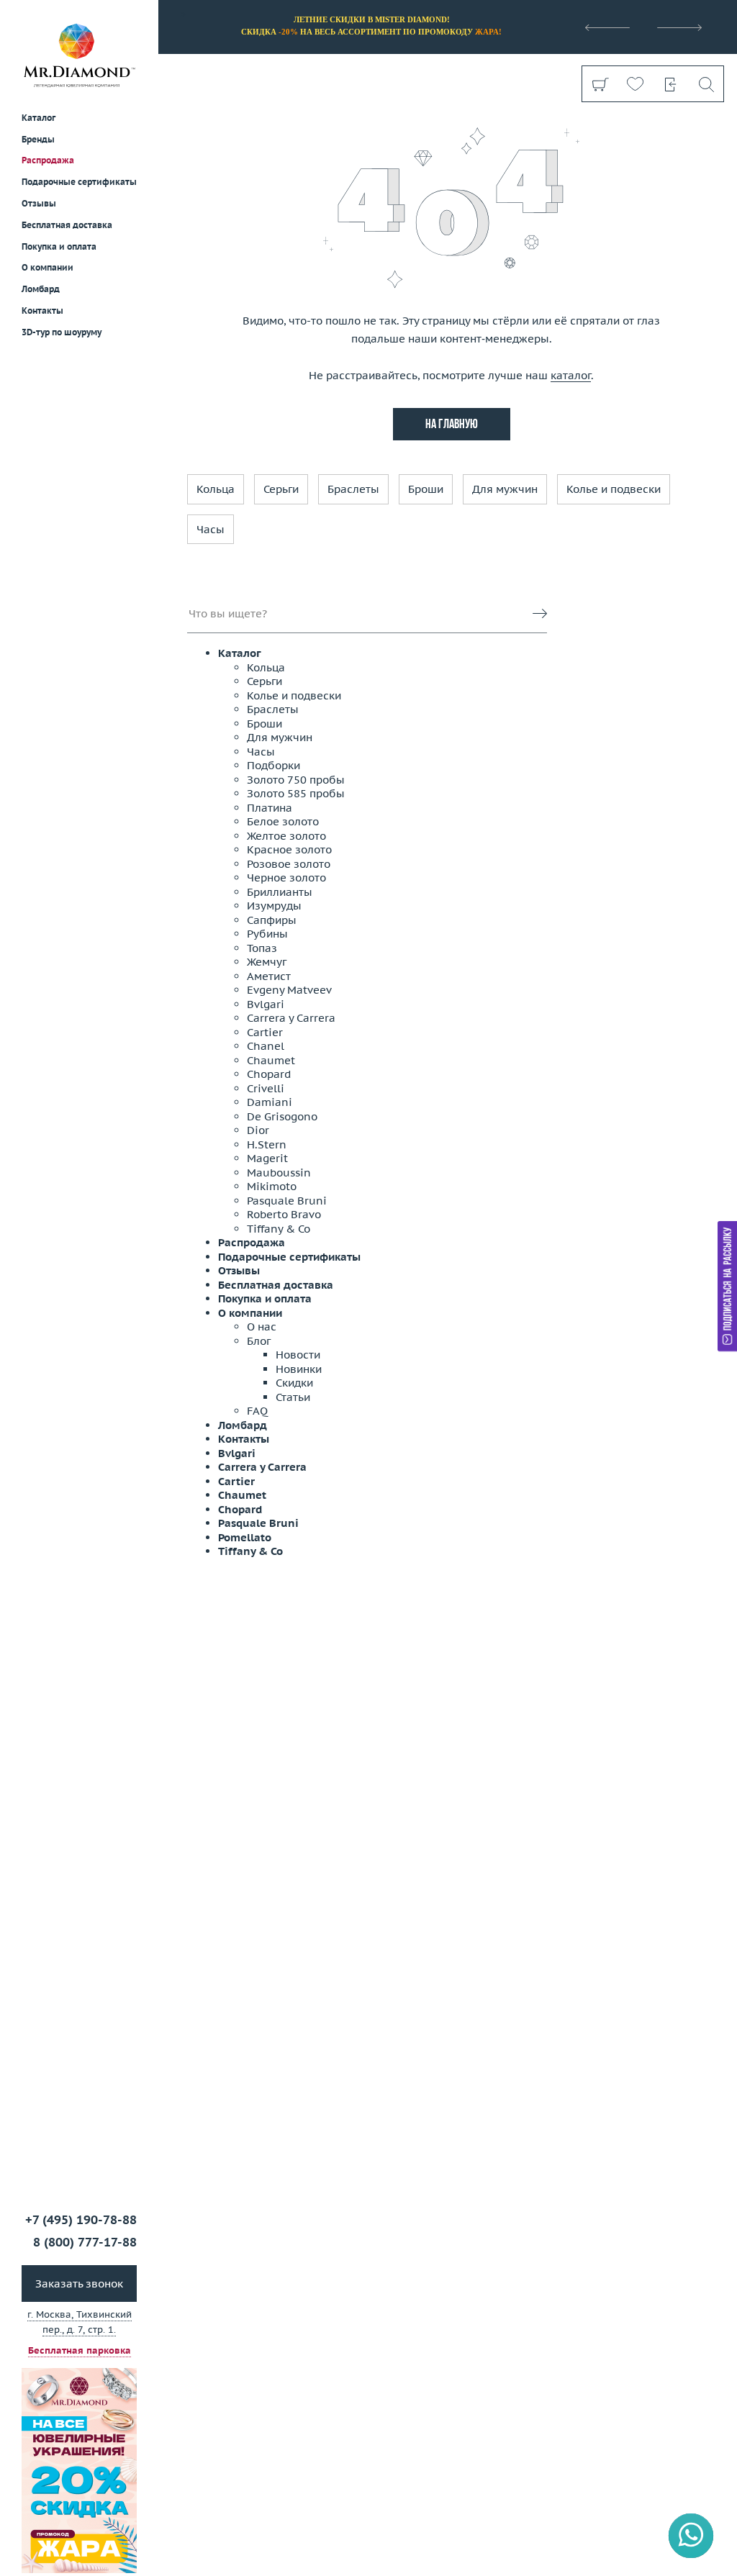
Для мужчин (505, 489)
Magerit (267, 1158)
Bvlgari (266, 1004)
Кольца (216, 489)
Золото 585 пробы (296, 793)
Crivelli (266, 1088)
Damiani (270, 1102)
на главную (452, 425)
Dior (258, 1130)
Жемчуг (267, 962)
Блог (259, 1341)
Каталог (240, 653)
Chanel (266, 1046)
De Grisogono (282, 1116)
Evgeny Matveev (289, 990)
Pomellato (245, 1537)
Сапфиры (272, 920)
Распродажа (48, 160)
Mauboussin (279, 1173)
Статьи (293, 1397)
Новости (298, 1355)
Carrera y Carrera (291, 1018)
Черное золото (286, 877)
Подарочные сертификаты (79, 182)
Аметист (269, 976)
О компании (48, 267)
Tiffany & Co (279, 1229)
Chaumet (271, 1060)
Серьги (281, 489)
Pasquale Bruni (287, 1201)
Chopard (269, 1074)
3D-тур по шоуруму (62, 332)
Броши (426, 489)
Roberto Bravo (284, 1214)
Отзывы (39, 203)
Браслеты (353, 489)
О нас (262, 1326)
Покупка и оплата (59, 246)
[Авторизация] (670, 84)
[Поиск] (706, 84)
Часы (211, 529)
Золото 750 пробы (296, 780)
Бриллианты (280, 892)
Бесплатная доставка (276, 1285)
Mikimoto (272, 1186)
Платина (270, 808)
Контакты (42, 310)
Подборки (273, 765)
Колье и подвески (614, 489)
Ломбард (41, 289)
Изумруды (274, 906)
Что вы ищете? (228, 613)
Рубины (267, 934)
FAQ (257, 1411)
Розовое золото (289, 864)
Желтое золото (286, 836)
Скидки (294, 1383)
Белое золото (283, 821)
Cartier (265, 1032)
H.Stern (267, 1144)
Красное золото (289, 849)
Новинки (299, 1369)
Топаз (262, 948)
